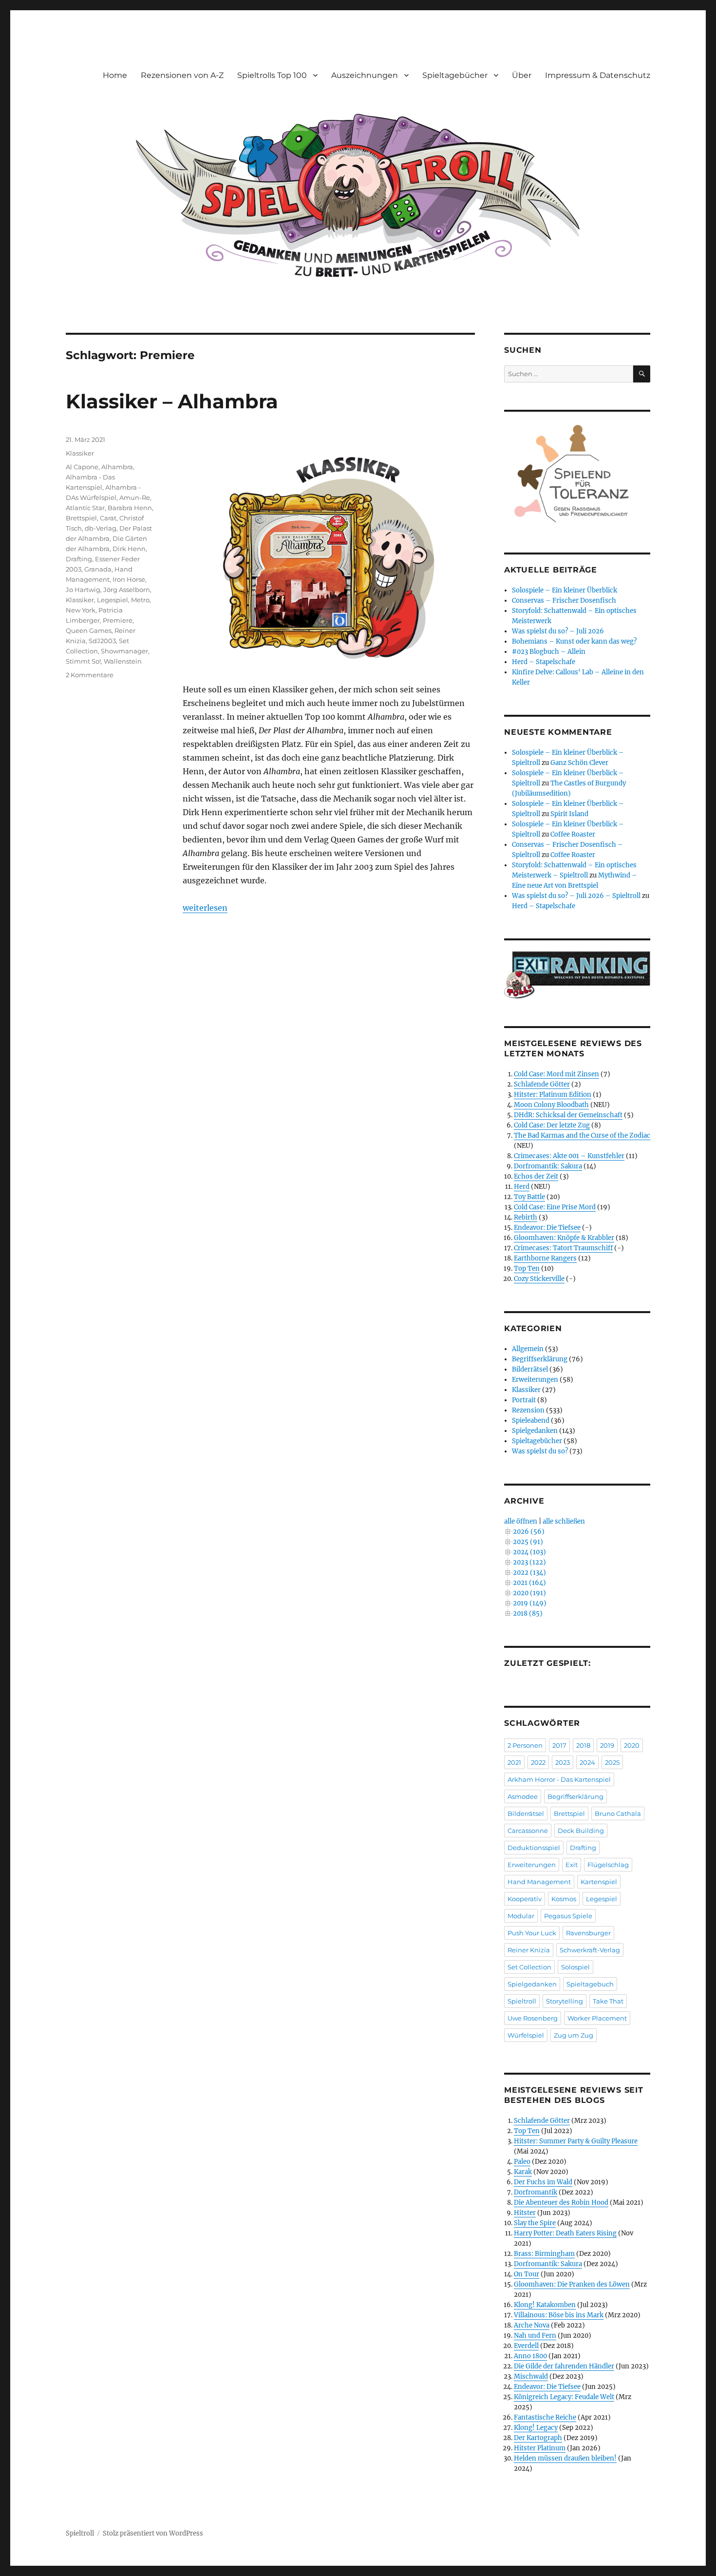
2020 (632, 1745)
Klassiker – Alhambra (172, 401)
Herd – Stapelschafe (544, 662)
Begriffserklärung (540, 1359)
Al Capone (82, 467)
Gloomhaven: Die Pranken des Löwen (572, 2284)
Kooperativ (525, 1899)
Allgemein (528, 1349)
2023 (563, 1762)
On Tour (527, 2274)
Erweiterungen (535, 1380)
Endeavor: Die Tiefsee (547, 1228)
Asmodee (523, 1796)
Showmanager (124, 651)
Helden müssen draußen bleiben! (565, 2458)
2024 (587, 1762)
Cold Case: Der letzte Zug (552, 1125)
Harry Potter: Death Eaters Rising (565, 2233)
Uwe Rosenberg (533, 2018)
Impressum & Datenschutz (598, 75)
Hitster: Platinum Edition (553, 1095)
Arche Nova (532, 2325)
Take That (608, 2001)
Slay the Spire (535, 2223)
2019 (607, 1745)
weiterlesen (205, 908)
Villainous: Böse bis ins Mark (559, 2315)
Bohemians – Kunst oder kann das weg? (574, 641)
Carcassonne (528, 1831)
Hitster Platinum (540, 2448)
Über (522, 75)
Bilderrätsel (530, 1369)
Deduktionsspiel (534, 1848)
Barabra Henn (130, 508)
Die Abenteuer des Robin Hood (561, 2203)
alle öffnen (521, 1521)
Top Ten (527, 1269)
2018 (583, 1745)
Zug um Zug (574, 2035)
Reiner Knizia (529, 1950)
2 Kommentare (90, 675)
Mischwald (531, 2376)
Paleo (522, 2162)
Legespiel (113, 600)
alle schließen (564, 1521)
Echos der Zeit (536, 1176)
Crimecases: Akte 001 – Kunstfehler (569, 1156)
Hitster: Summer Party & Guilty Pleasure (576, 2141)
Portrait (524, 1400)
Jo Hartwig (83, 590)
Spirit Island (569, 814)
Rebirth (526, 1217)
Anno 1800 (530, 2356)
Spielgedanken (535, 1431)
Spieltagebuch (590, 1984)
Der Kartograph (538, 2438)
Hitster (525, 2213)
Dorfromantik (536, 2192)
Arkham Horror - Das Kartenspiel (559, 1779)
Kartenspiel (599, 1882)
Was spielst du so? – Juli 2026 (558, 631)
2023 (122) (529, 1562)
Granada (98, 569)
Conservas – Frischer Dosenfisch (564, 601)
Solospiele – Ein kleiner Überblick (565, 590)
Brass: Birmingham (544, 2254)
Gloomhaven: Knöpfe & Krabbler (564, 1238)
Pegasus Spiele (568, 1916)
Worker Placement (597, 2018)
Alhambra (117, 467)
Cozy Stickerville (539, 1279)
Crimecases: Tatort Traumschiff (563, 1248)
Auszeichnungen (365, 75)
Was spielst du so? (540, 1451)
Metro (140, 600)
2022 (538, 1762)
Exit (572, 1865)
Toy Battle (529, 1197)
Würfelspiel (526, 2035)
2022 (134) (529, 1573)
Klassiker (80, 453)
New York (81, 610)
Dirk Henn (129, 549)
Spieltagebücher (455, 75)
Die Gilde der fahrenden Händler (564, 2366)
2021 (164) (529, 1583)
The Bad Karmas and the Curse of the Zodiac (582, 1135)
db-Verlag (101, 528)
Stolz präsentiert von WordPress (153, 2533)
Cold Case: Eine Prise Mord (555, 1207)
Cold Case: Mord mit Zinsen (556, 1074)
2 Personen (525, 1745)
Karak (523, 2172)
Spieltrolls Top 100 (272, 75)
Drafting (79, 559)
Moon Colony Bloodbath (551, 1105)
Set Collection (529, 1967)
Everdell (526, 2346)
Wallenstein (123, 661)
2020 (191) (529, 1593)
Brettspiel (81, 518)
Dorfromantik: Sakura (548, 1166)
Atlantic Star (85, 508)
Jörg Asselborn (127, 590)
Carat (108, 518)
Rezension (528, 1410)
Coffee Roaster (573, 834)
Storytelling (565, 2001)
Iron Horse (129, 579)
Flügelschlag (608, 1865)
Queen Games (89, 630)
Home (115, 75)
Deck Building (581, 1831)
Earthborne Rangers (545, 1258)
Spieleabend (531, 1421)
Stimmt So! (83, 661)
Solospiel (575, 1967)
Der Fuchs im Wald (543, 2182)
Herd (522, 1187)
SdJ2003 (102, 641)
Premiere (118, 620)
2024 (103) (529, 1552)
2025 (612, 1762)
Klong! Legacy (536, 2428)
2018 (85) (528, 1613)
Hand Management (539, 1882)
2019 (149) (530, 1603)
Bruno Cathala (618, 1813)
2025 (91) (528, 1542)
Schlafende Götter (542, 1084)
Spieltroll (522, 2001)
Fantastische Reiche (545, 2417)
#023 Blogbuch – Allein (549, 652)
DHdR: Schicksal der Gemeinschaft (568, 1115)
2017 (559, 1745)
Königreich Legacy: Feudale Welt (564, 2397)
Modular (521, 1916)
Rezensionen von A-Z (182, 75)
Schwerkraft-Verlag (590, 1950)
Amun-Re (135, 497)
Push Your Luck (532, 1933)
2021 (514, 1762)
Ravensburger (588, 1933)
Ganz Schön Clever (579, 763)
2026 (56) (529, 1532)
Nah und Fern (535, 2336)
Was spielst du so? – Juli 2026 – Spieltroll (576, 896)
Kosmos (564, 1899)
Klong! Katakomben (545, 2305)
